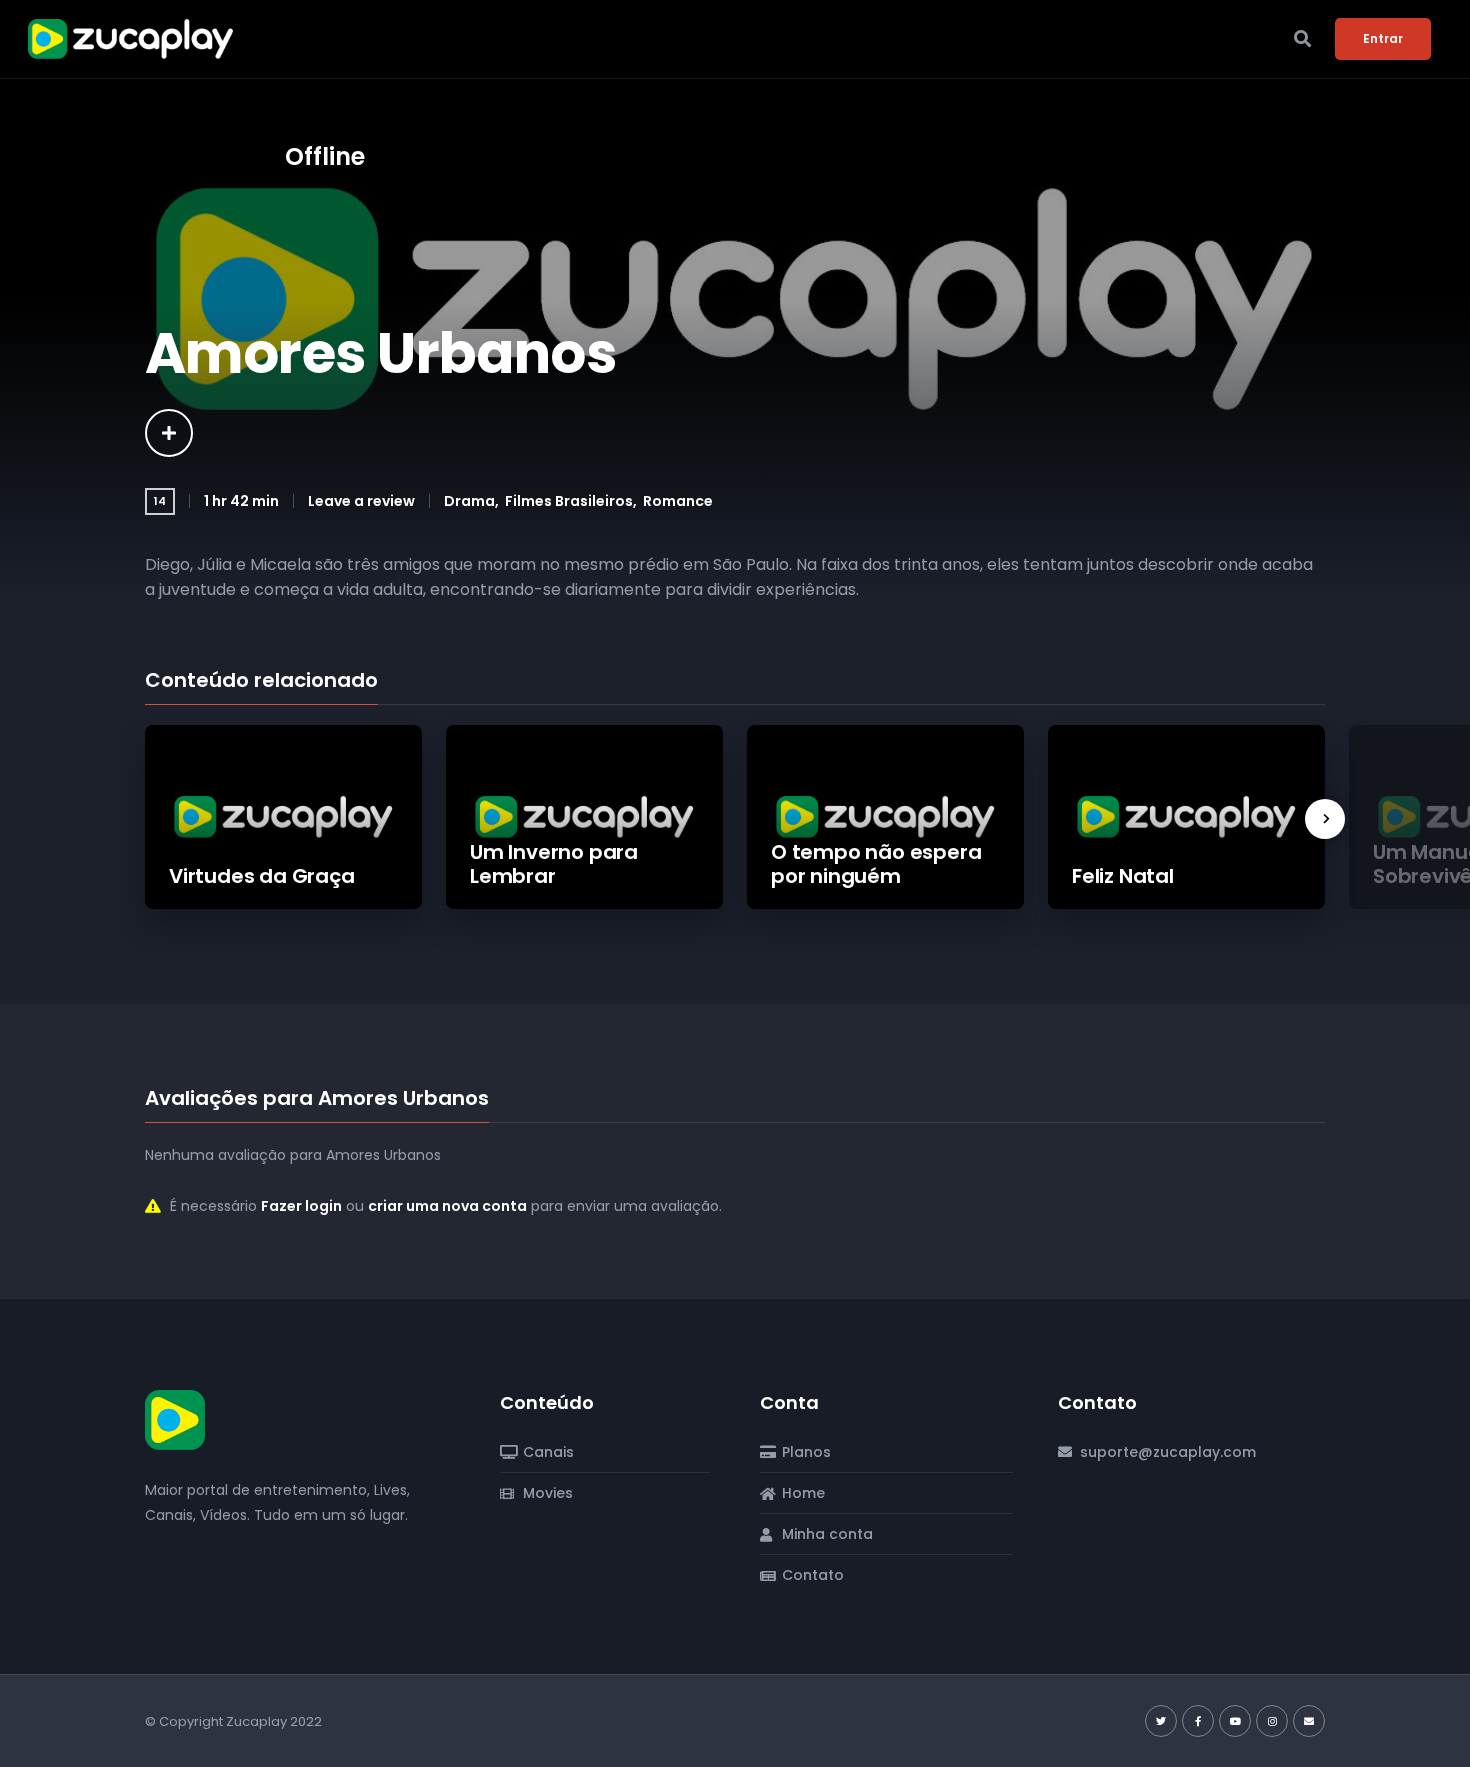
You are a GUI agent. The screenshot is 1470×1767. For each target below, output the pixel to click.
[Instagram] (1272, 1721)
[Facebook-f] (1198, 1721)
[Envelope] (1309, 1721)
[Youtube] (1235, 1721)
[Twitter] (1161, 1721)
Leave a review (361, 501)
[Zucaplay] (175, 1419)
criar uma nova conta (447, 1206)
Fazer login (301, 1206)
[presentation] (1325, 819)
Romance (678, 501)
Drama (469, 501)
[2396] (169, 433)
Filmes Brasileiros (569, 501)
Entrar (1383, 38)
